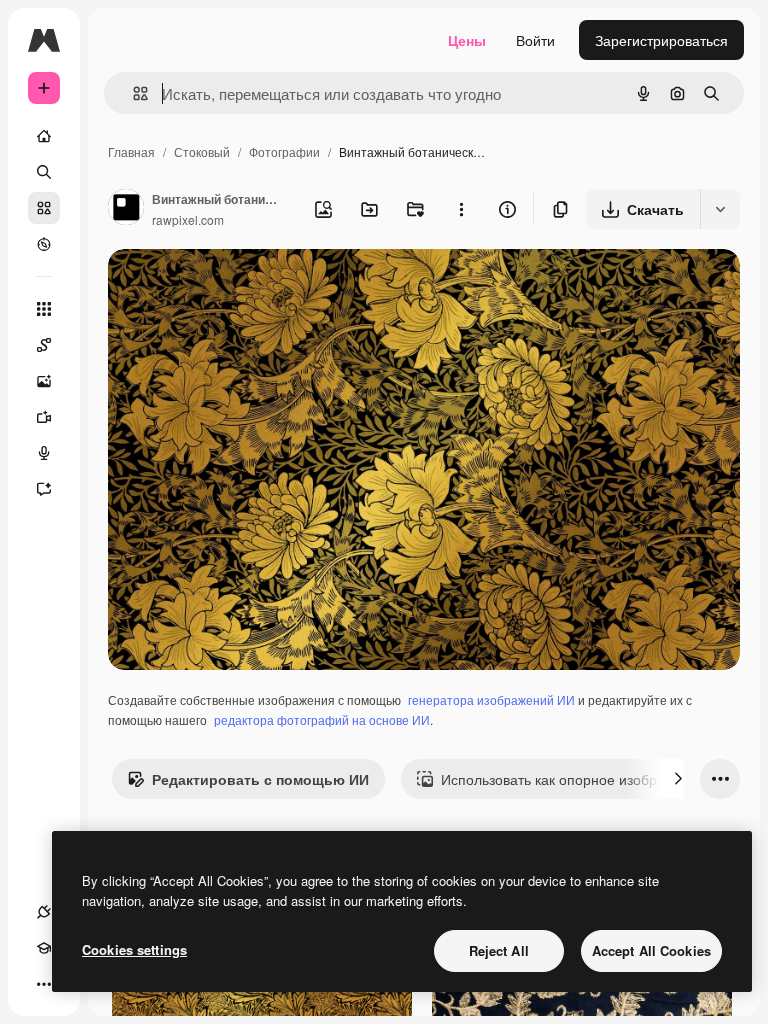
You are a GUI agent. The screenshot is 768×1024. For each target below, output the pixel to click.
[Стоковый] (44, 208)
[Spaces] (44, 345)
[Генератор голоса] (44, 453)
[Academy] (44, 948)
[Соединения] (44, 912)
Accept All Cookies (651, 950)
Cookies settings (134, 949)
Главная (131, 151)
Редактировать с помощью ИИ (260, 779)
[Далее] (678, 779)
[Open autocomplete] (132, 93)
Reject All (499, 950)
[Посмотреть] (44, 244)
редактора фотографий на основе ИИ (322, 719)
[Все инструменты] (44, 309)
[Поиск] (44, 172)
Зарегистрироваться (661, 40)
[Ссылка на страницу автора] (126, 209)
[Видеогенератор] (44, 417)
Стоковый (202, 151)
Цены (467, 40)
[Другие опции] (461, 209)
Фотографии (284, 151)
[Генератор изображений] (44, 381)
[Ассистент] (44, 489)
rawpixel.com (188, 219)
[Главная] (44, 136)
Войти (535, 40)
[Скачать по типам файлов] (720, 209)
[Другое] (44, 984)
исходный (242, 287)
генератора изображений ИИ (491, 699)
